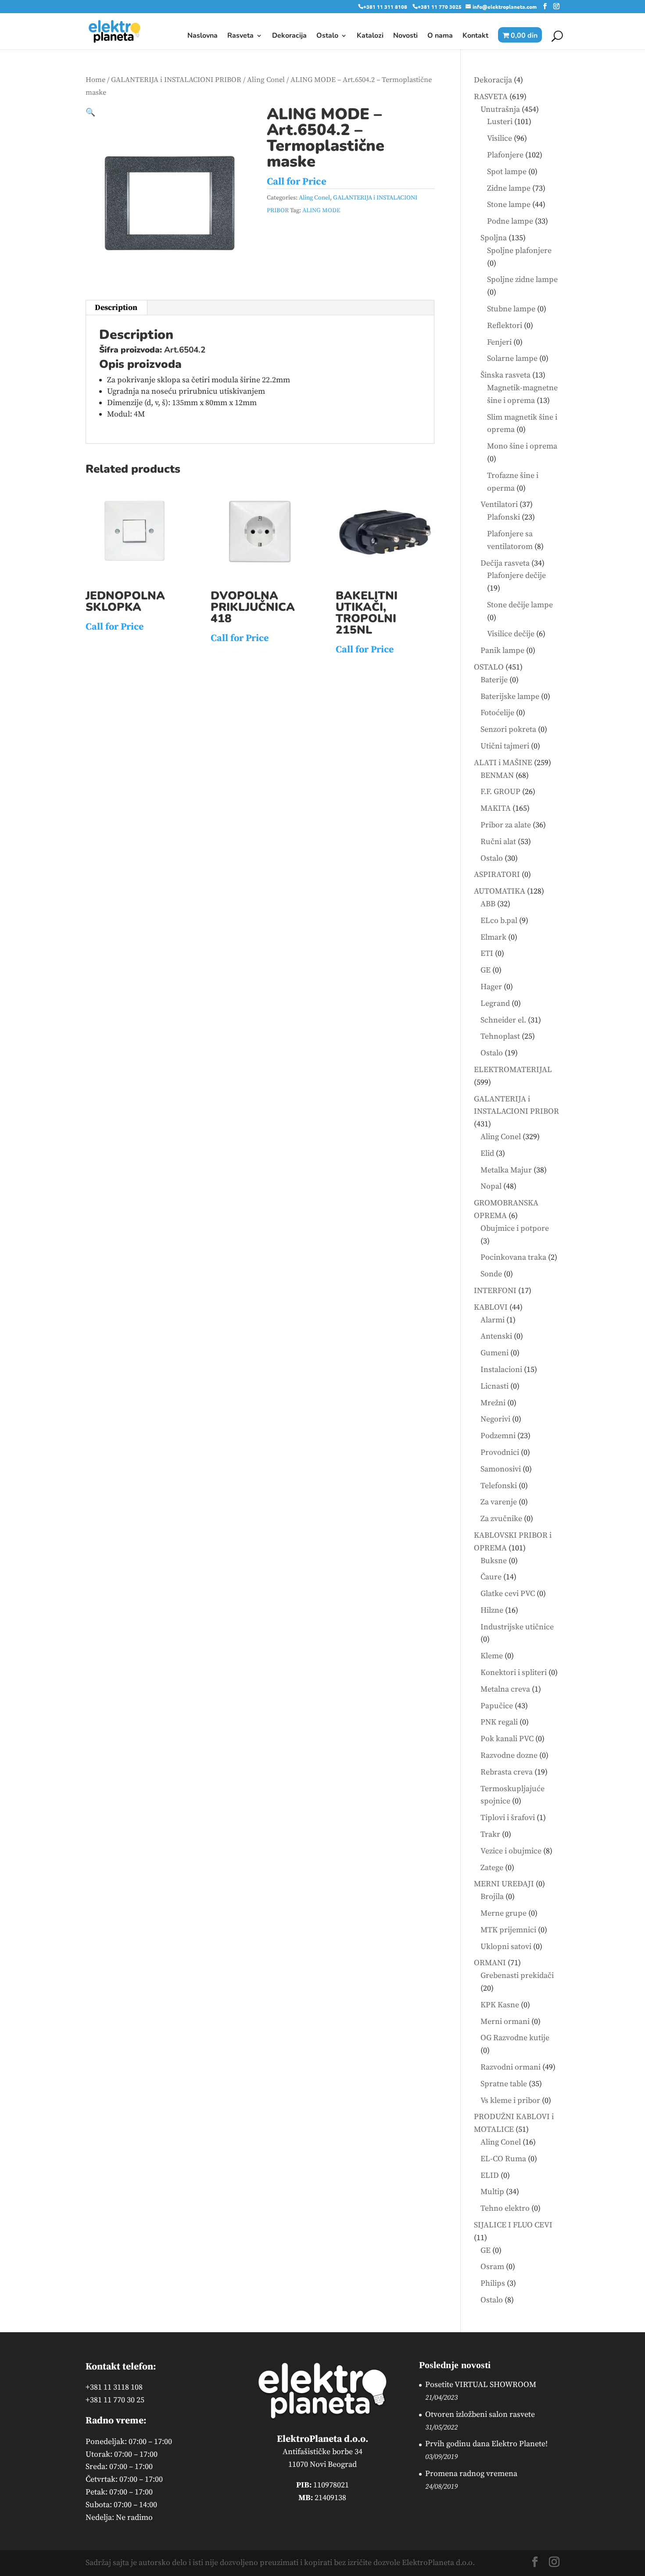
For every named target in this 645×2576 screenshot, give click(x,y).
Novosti (405, 36)
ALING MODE (321, 210)
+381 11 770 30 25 (115, 2400)
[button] (90, 112)
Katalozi (370, 36)
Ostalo (327, 36)
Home (95, 80)
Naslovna (202, 36)
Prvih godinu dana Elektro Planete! (486, 2444)
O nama (440, 36)
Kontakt (475, 36)
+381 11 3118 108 (114, 2387)
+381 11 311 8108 (385, 7)
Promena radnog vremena (471, 2474)
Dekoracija (289, 36)
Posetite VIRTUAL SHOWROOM (481, 2385)
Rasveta (240, 36)
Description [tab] (116, 308)
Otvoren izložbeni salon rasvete (480, 2414)
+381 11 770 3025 (440, 7)
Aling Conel (266, 80)
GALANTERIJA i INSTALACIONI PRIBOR (176, 80)
